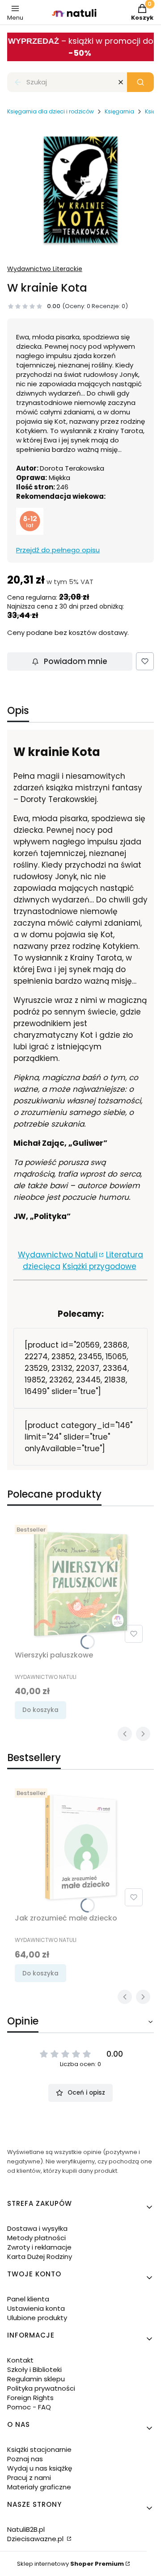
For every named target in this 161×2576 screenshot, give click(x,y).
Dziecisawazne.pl (36, 2539)
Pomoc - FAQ (29, 2407)
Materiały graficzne (39, 2487)
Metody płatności (36, 2238)
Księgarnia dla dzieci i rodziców (51, 111)
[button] (140, 82)
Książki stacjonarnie (39, 2449)
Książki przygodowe (100, 1266)
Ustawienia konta (36, 2308)
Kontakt (20, 2360)
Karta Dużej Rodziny (40, 2257)
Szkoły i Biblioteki (34, 2369)
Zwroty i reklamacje (39, 2247)
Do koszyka (40, 1710)
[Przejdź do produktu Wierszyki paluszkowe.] (80, 1584)
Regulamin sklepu (36, 2379)
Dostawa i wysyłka (37, 2228)
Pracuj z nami (29, 2478)
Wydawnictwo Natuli (58, 1255)
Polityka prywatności (41, 2388)
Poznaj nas (25, 2459)
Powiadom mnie (76, 661)
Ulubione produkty (37, 2318)
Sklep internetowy (70, 2564)
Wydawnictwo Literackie (45, 269)
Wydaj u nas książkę (40, 2468)
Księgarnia (119, 111)
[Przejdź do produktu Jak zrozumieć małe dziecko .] (80, 1847)
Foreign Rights (30, 2398)
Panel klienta (28, 2299)
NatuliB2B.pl (26, 2529)
